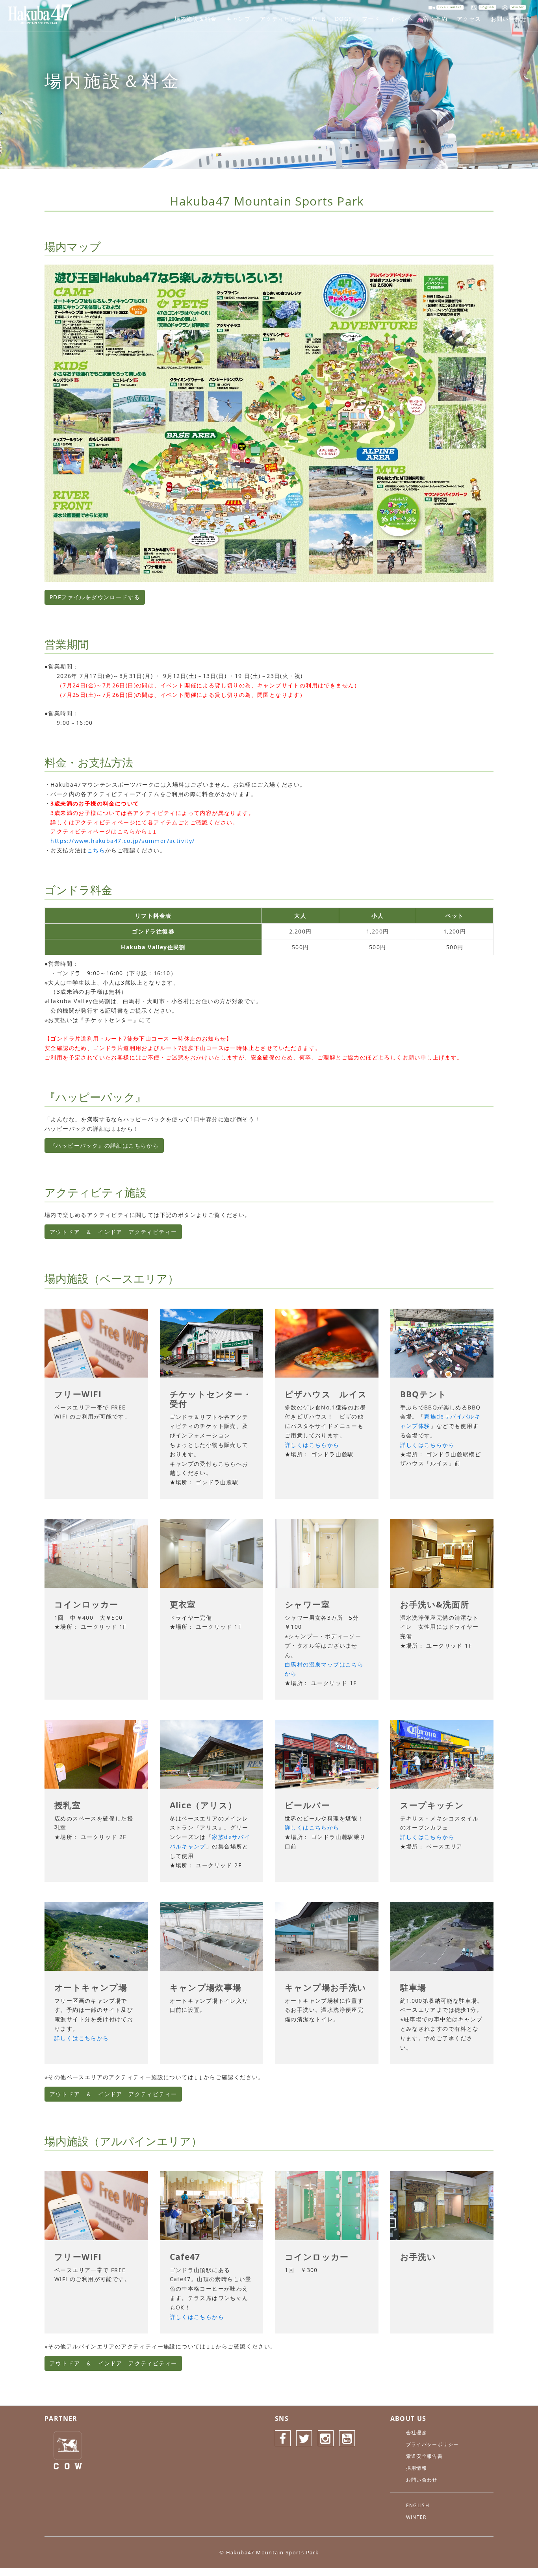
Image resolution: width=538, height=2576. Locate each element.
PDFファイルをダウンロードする (95, 597)
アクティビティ (281, 19)
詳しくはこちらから (312, 1445)
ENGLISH (418, 2505)
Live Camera (450, 7)
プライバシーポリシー (432, 2444)
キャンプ (238, 19)
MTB (319, 19)
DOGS (344, 19)
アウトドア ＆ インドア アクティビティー (113, 1232)
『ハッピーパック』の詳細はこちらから (104, 1145)
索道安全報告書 (425, 2456)
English (487, 7)
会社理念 (417, 2432)
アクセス (469, 19)
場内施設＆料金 (196, 19)
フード (371, 19)
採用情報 (417, 2468)
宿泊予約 (435, 19)
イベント (402, 19)
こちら (96, 850)
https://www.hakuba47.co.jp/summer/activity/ (122, 841)
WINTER (416, 2517)
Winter (518, 7)
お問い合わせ (509, 19)
